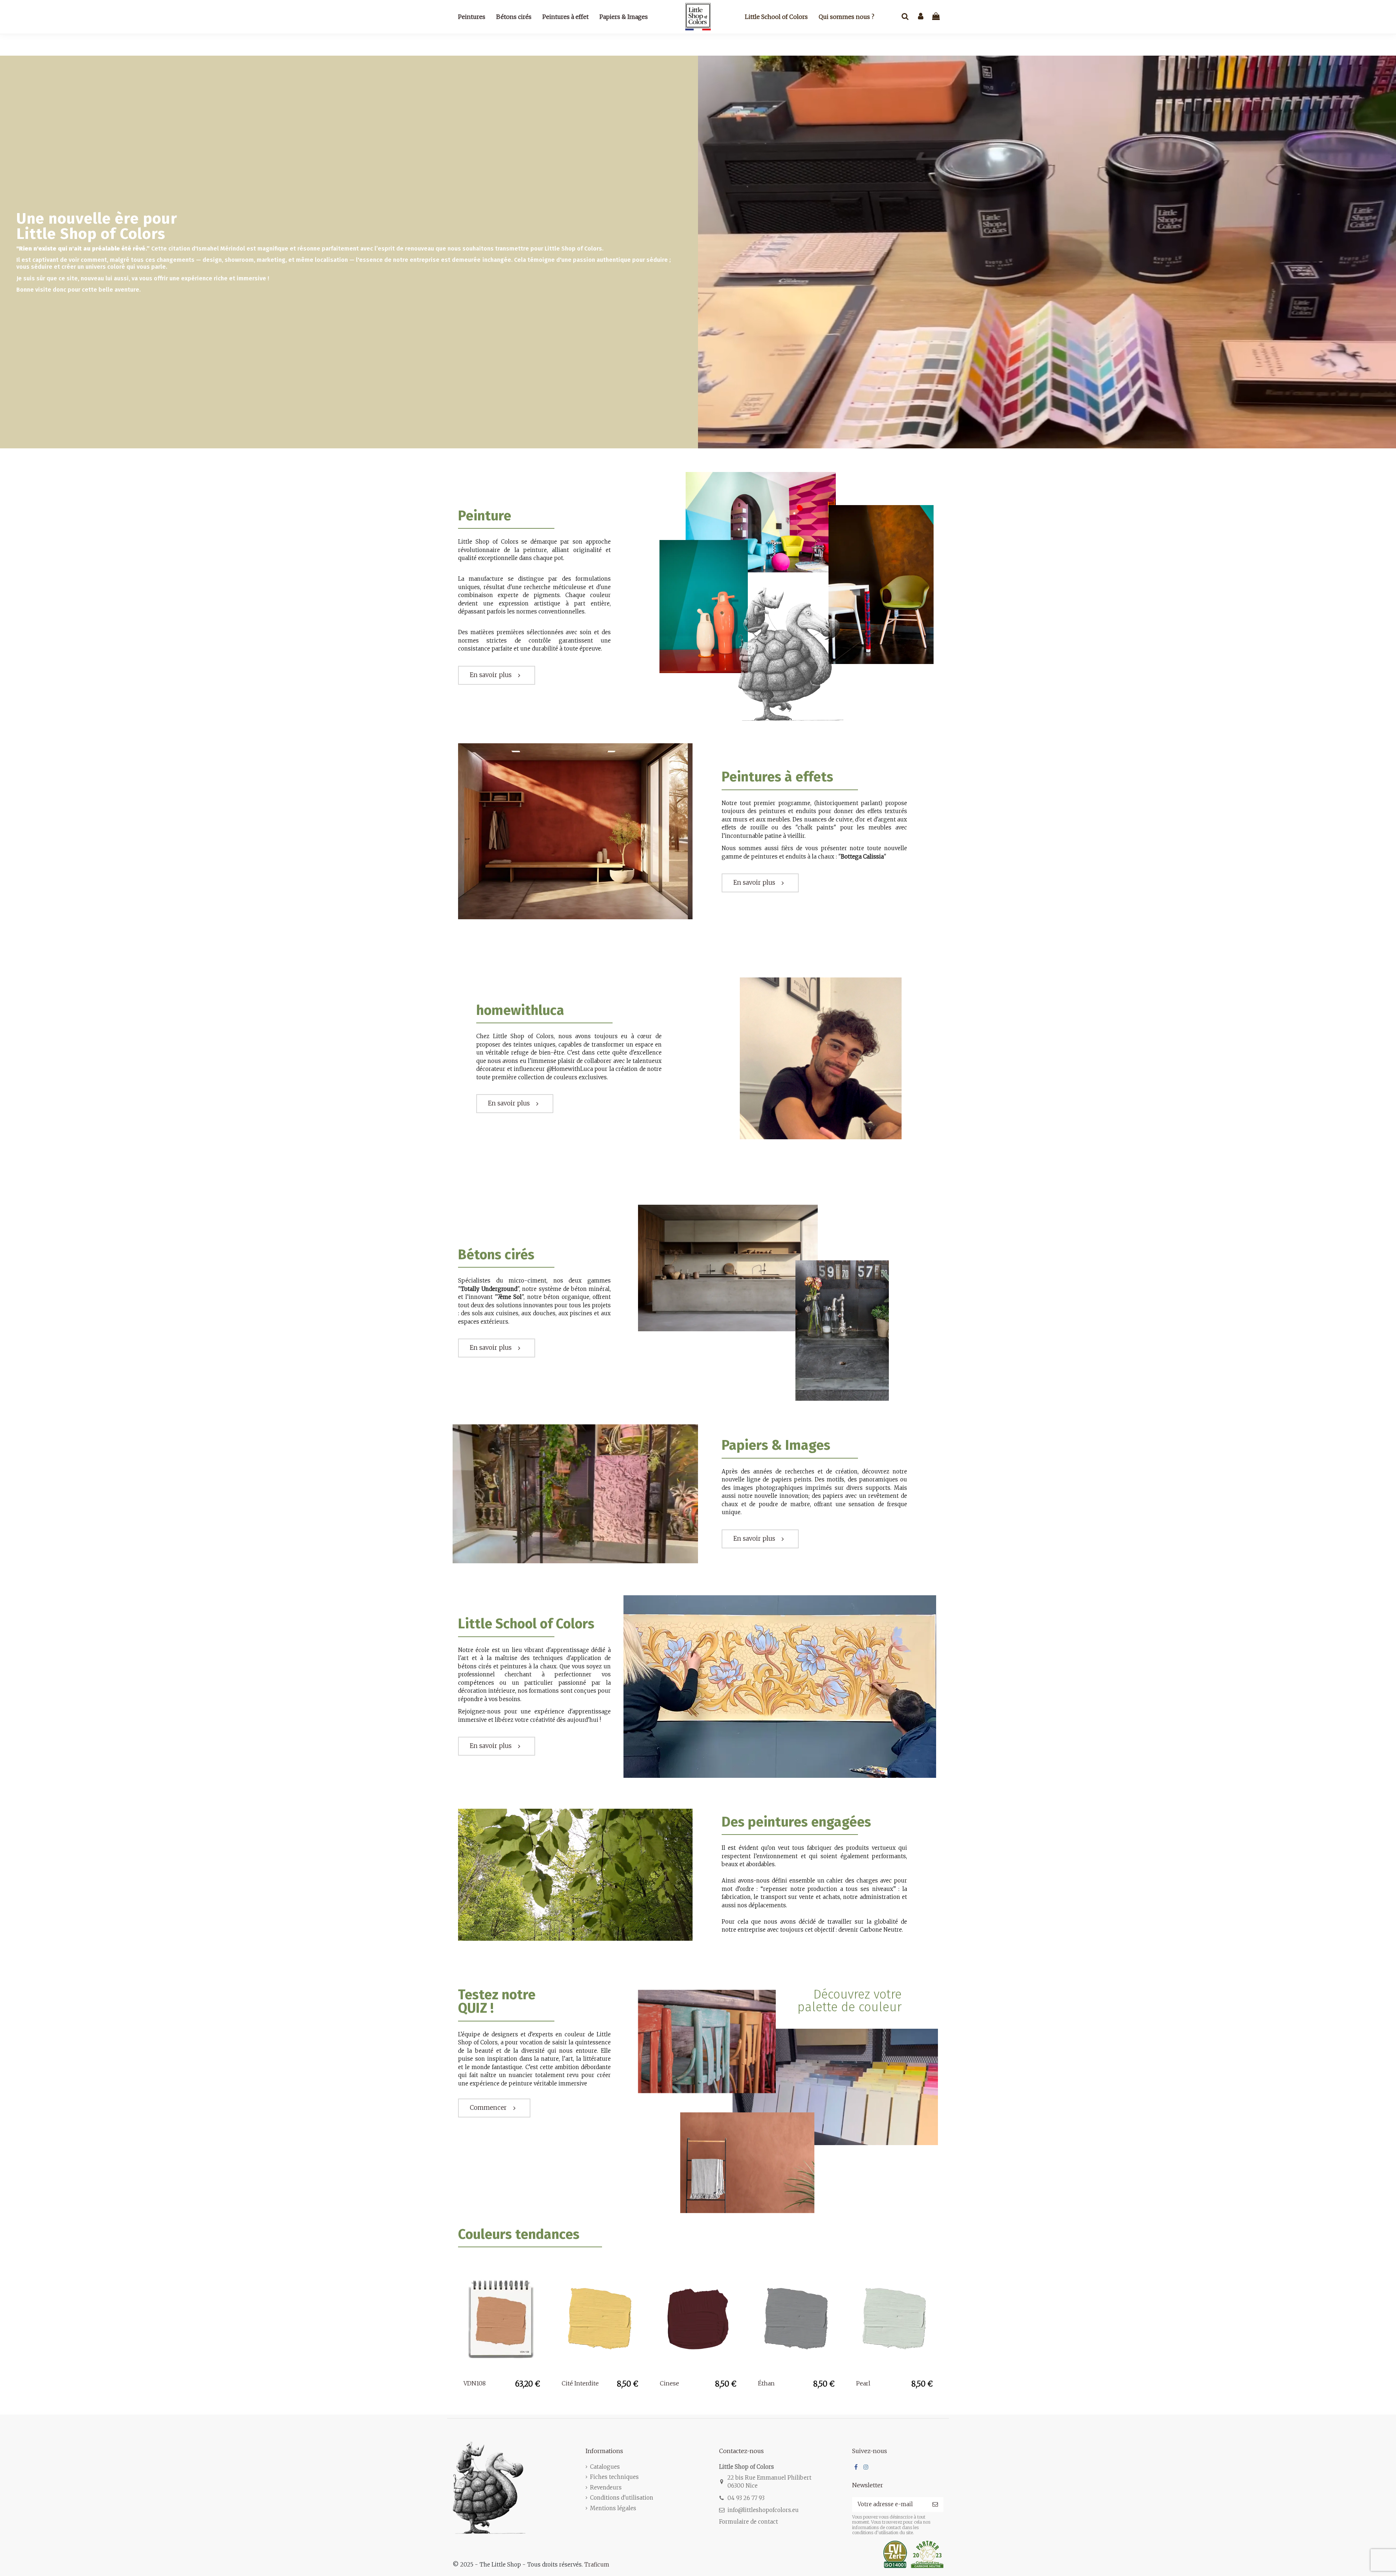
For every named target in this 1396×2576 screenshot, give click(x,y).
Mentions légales (613, 2508)
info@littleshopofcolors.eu (763, 2510)
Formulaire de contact (749, 2522)
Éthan (766, 2383)
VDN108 (475, 2383)
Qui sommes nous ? (847, 17)
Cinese (669, 2383)
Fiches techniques (614, 2477)
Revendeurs (606, 2487)
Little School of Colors (776, 17)
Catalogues (605, 2467)
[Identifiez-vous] (921, 17)
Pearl (863, 2383)
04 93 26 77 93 (746, 2498)
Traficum (597, 2565)
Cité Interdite (580, 2383)
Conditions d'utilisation (622, 2498)
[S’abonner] (935, 2505)
